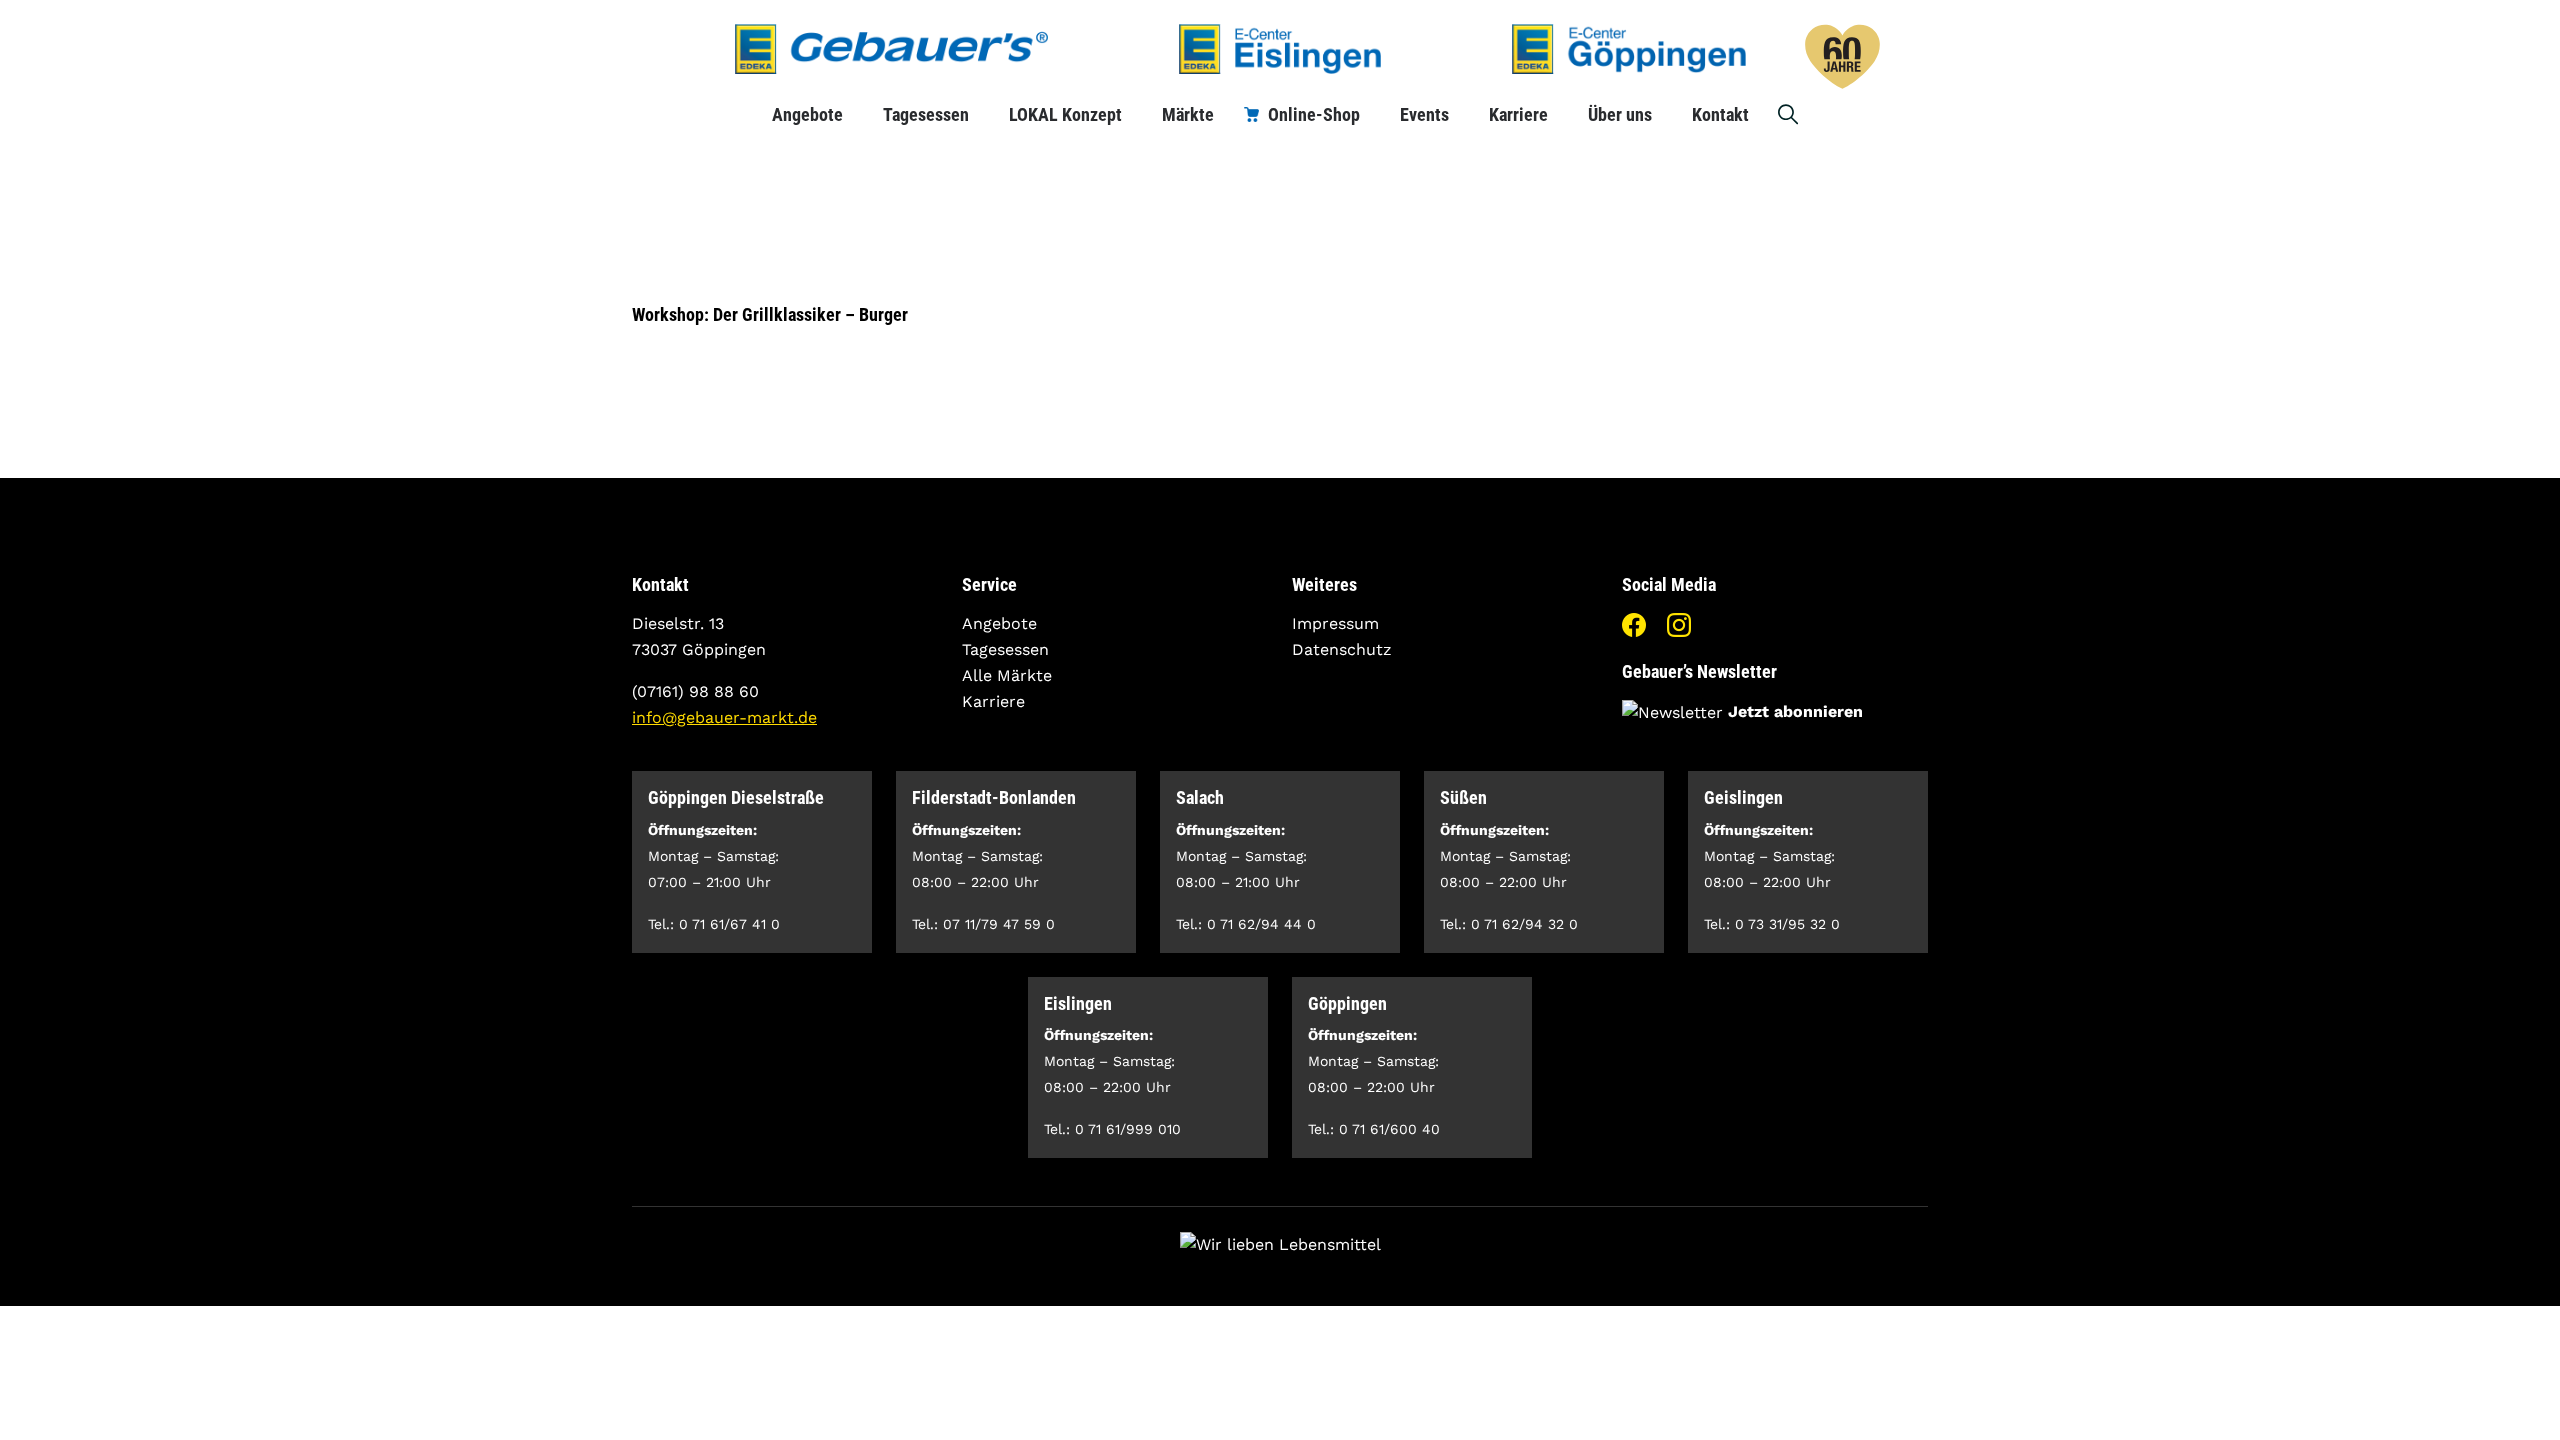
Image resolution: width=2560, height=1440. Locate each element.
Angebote (807, 114)
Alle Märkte (1007, 675)
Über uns (1620, 114)
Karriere (1518, 114)
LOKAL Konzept (1065, 114)
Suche (1789, 114)
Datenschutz (1342, 649)
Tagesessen (926, 114)
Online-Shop (1314, 114)
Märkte (1188, 114)
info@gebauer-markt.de (724, 717)
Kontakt (1720, 114)
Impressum (1335, 623)
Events (1424, 114)
